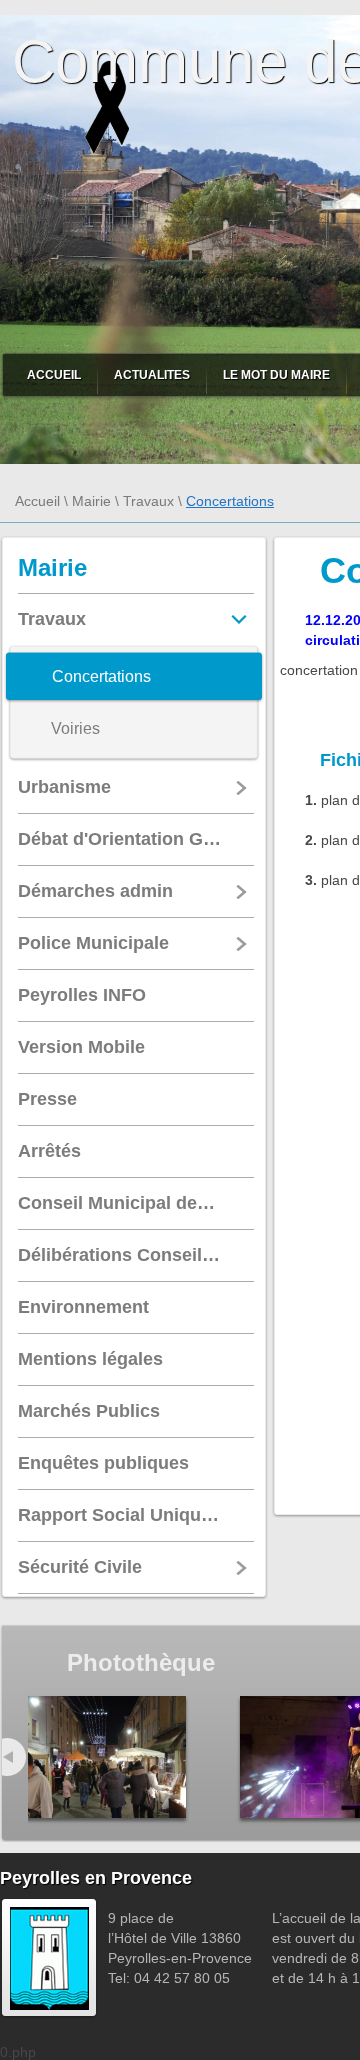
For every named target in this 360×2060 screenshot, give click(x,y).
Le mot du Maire (276, 375)
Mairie (91, 501)
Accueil (54, 375)
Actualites (152, 375)
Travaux (148, 501)
